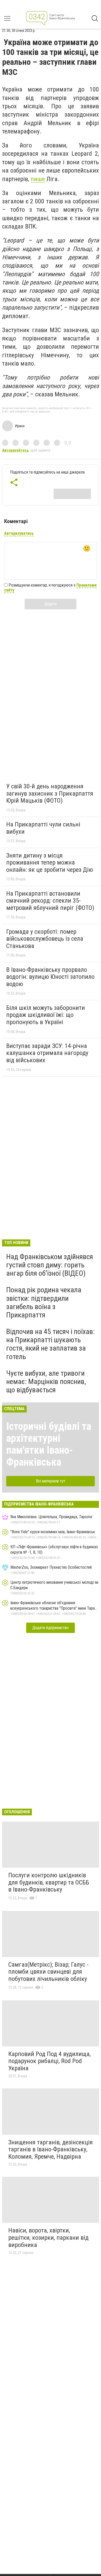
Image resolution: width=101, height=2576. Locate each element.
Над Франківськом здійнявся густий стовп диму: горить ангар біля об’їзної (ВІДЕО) (50, 1265)
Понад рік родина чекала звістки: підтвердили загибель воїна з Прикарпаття (44, 1302)
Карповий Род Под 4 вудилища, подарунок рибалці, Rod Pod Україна (49, 2061)
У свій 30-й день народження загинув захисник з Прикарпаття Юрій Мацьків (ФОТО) (50, 793)
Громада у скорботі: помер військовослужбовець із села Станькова (45, 939)
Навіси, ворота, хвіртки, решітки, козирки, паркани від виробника (48, 2238)
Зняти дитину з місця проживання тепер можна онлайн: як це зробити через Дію (50, 863)
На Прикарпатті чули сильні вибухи (43, 828)
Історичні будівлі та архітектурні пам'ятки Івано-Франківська (49, 1444)
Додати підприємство (51, 1628)
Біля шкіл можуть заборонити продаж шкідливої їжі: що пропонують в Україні (46, 1015)
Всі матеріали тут (51, 1481)
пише (38, 179)
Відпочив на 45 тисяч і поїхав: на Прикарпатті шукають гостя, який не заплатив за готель (51, 1344)
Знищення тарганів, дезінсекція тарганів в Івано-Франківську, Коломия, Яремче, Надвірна (51, 2149)
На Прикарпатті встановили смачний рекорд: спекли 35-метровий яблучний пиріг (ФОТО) (50, 901)
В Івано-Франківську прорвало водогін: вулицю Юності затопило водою (50, 977)
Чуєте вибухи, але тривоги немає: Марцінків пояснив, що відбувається (46, 1382)
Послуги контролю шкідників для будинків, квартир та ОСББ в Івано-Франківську (49, 1882)
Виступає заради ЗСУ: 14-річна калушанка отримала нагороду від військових (47, 1053)
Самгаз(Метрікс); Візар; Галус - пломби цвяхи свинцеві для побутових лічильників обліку (48, 1972)
